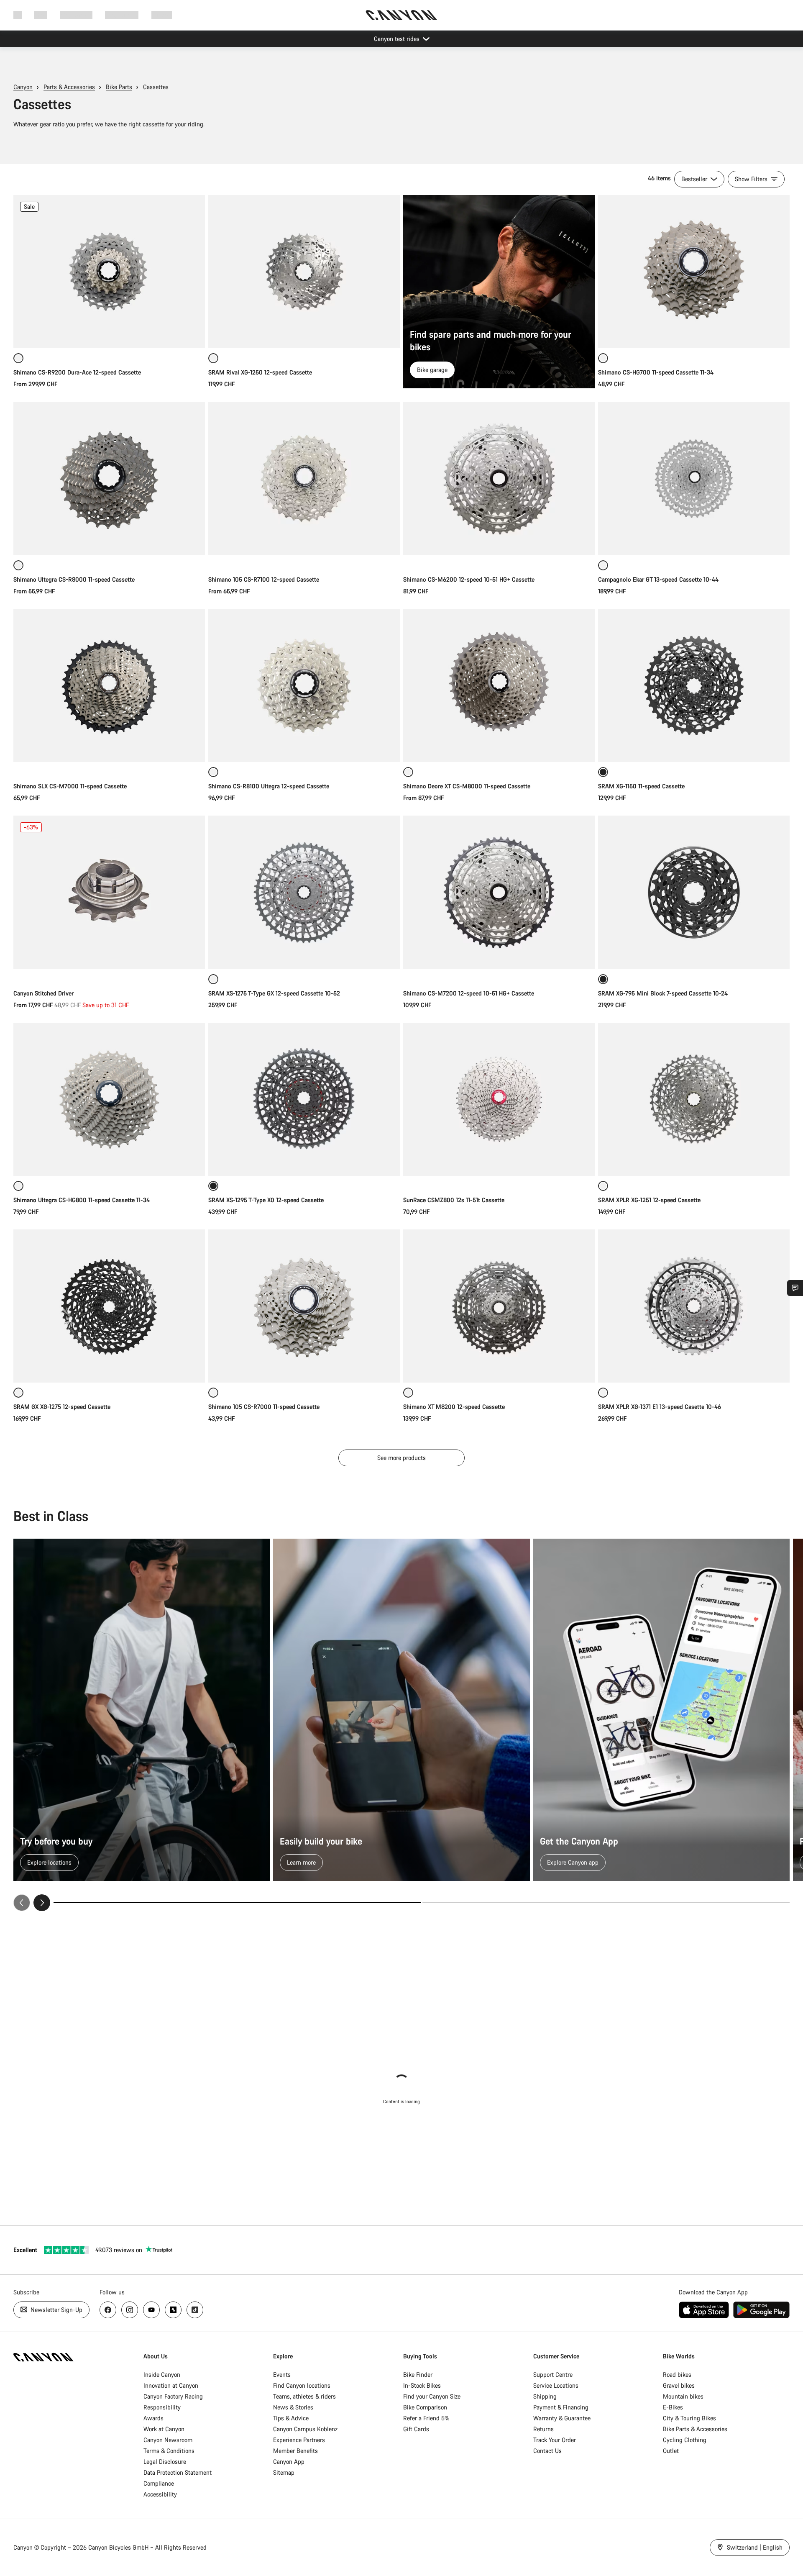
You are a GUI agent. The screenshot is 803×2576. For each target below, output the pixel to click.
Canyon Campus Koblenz (305, 2429)
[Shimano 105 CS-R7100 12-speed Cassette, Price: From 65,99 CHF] (304, 478)
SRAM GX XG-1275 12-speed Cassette (62, 1407)
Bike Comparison (425, 2407)
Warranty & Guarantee (562, 2418)
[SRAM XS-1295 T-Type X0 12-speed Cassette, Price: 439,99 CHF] (304, 1099)
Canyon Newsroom (168, 2440)
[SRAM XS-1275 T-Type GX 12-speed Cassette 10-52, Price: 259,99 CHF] (304, 892)
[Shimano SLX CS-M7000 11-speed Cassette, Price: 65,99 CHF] (109, 685)
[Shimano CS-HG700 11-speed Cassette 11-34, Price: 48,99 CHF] (694, 272)
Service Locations (556, 2385)
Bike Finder (418, 2375)
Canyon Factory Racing (173, 2396)
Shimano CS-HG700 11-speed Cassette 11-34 (656, 372)
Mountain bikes (683, 2396)
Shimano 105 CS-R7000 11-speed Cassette (264, 1407)
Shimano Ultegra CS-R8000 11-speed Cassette (74, 579)
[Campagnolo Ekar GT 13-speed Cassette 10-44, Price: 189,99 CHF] (694, 478)
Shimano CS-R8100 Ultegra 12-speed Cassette (269, 786)
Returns (543, 2429)
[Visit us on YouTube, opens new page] (151, 2310)
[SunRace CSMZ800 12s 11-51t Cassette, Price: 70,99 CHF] (499, 1099)
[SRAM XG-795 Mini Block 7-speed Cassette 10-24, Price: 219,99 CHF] (694, 892)
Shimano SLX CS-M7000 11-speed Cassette (70, 786)
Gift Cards (416, 2429)
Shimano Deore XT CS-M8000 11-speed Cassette (467, 786)
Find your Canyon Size (432, 2396)
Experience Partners (299, 2440)
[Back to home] (401, 15)
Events (282, 2375)
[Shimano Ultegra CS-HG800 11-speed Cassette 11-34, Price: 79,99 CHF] (109, 1099)
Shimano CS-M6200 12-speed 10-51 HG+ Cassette (469, 579)
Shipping (545, 2396)
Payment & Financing (561, 2407)
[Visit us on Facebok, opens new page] (108, 2310)
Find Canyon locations (302, 2385)
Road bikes (677, 2375)
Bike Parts (119, 87)
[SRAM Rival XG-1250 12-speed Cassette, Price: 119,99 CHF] (304, 272)
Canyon (23, 87)
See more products (401, 1458)
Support (162, 15)
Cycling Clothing (685, 2440)
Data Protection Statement (178, 2472)
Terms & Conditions (169, 2451)
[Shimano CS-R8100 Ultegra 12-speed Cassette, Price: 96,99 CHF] (304, 685)
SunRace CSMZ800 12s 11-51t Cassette (454, 1200)
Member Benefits (295, 2451)
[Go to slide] (606, 1903)
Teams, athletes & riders (304, 2396)
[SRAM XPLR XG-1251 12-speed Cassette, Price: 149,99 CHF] (694, 1099)
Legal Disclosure (165, 2462)
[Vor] (42, 1903)
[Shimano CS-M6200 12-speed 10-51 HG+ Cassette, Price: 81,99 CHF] (499, 478)
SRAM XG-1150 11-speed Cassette (641, 786)
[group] (401, 1725)
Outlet (671, 2451)
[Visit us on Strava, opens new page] (173, 2310)
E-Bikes (673, 2407)
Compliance (159, 2483)
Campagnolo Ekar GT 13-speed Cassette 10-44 (658, 579)
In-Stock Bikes (422, 2385)
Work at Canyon (164, 2429)
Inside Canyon (162, 2375)
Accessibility (160, 2494)
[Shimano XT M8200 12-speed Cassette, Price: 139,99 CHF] (499, 1306)
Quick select (109, 333)
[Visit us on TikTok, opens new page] (195, 2310)
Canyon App (289, 2462)
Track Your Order (555, 2440)
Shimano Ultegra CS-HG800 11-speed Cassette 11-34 (82, 1200)
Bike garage (432, 370)
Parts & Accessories (69, 87)
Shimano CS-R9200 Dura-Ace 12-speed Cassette (77, 372)
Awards (153, 2418)
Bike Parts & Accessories (695, 2429)
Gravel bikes (679, 2385)
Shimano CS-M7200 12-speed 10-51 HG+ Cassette (469, 993)
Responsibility (162, 2407)
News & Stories (293, 2407)
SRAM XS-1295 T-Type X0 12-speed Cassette (266, 1200)
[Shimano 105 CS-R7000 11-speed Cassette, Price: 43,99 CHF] (304, 1306)
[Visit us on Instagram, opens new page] (130, 2310)
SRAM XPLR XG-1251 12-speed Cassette (649, 1200)
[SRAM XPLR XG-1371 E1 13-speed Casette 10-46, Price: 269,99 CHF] (694, 1306)
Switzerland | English (754, 2547)
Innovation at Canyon (171, 2385)
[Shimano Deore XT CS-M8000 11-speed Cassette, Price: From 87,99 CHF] (499, 685)
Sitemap (284, 2472)
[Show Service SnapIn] (795, 1288)
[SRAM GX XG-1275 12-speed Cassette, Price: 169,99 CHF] (109, 1306)
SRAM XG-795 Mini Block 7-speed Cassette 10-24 (663, 993)
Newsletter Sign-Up (56, 2310)
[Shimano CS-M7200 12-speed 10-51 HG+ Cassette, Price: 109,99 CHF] (499, 892)
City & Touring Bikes (689, 2418)
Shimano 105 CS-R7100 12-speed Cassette (264, 579)
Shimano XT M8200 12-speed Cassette (454, 1407)
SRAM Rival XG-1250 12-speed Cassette (260, 372)
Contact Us (547, 2451)
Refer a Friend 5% (426, 2418)
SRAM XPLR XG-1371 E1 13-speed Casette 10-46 (660, 1407)
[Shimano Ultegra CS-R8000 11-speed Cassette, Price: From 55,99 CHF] (109, 478)
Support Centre (553, 2375)
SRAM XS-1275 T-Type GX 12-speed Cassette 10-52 (274, 993)
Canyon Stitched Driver (43, 993)
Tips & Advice (291, 2418)
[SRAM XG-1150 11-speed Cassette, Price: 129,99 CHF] (694, 685)
